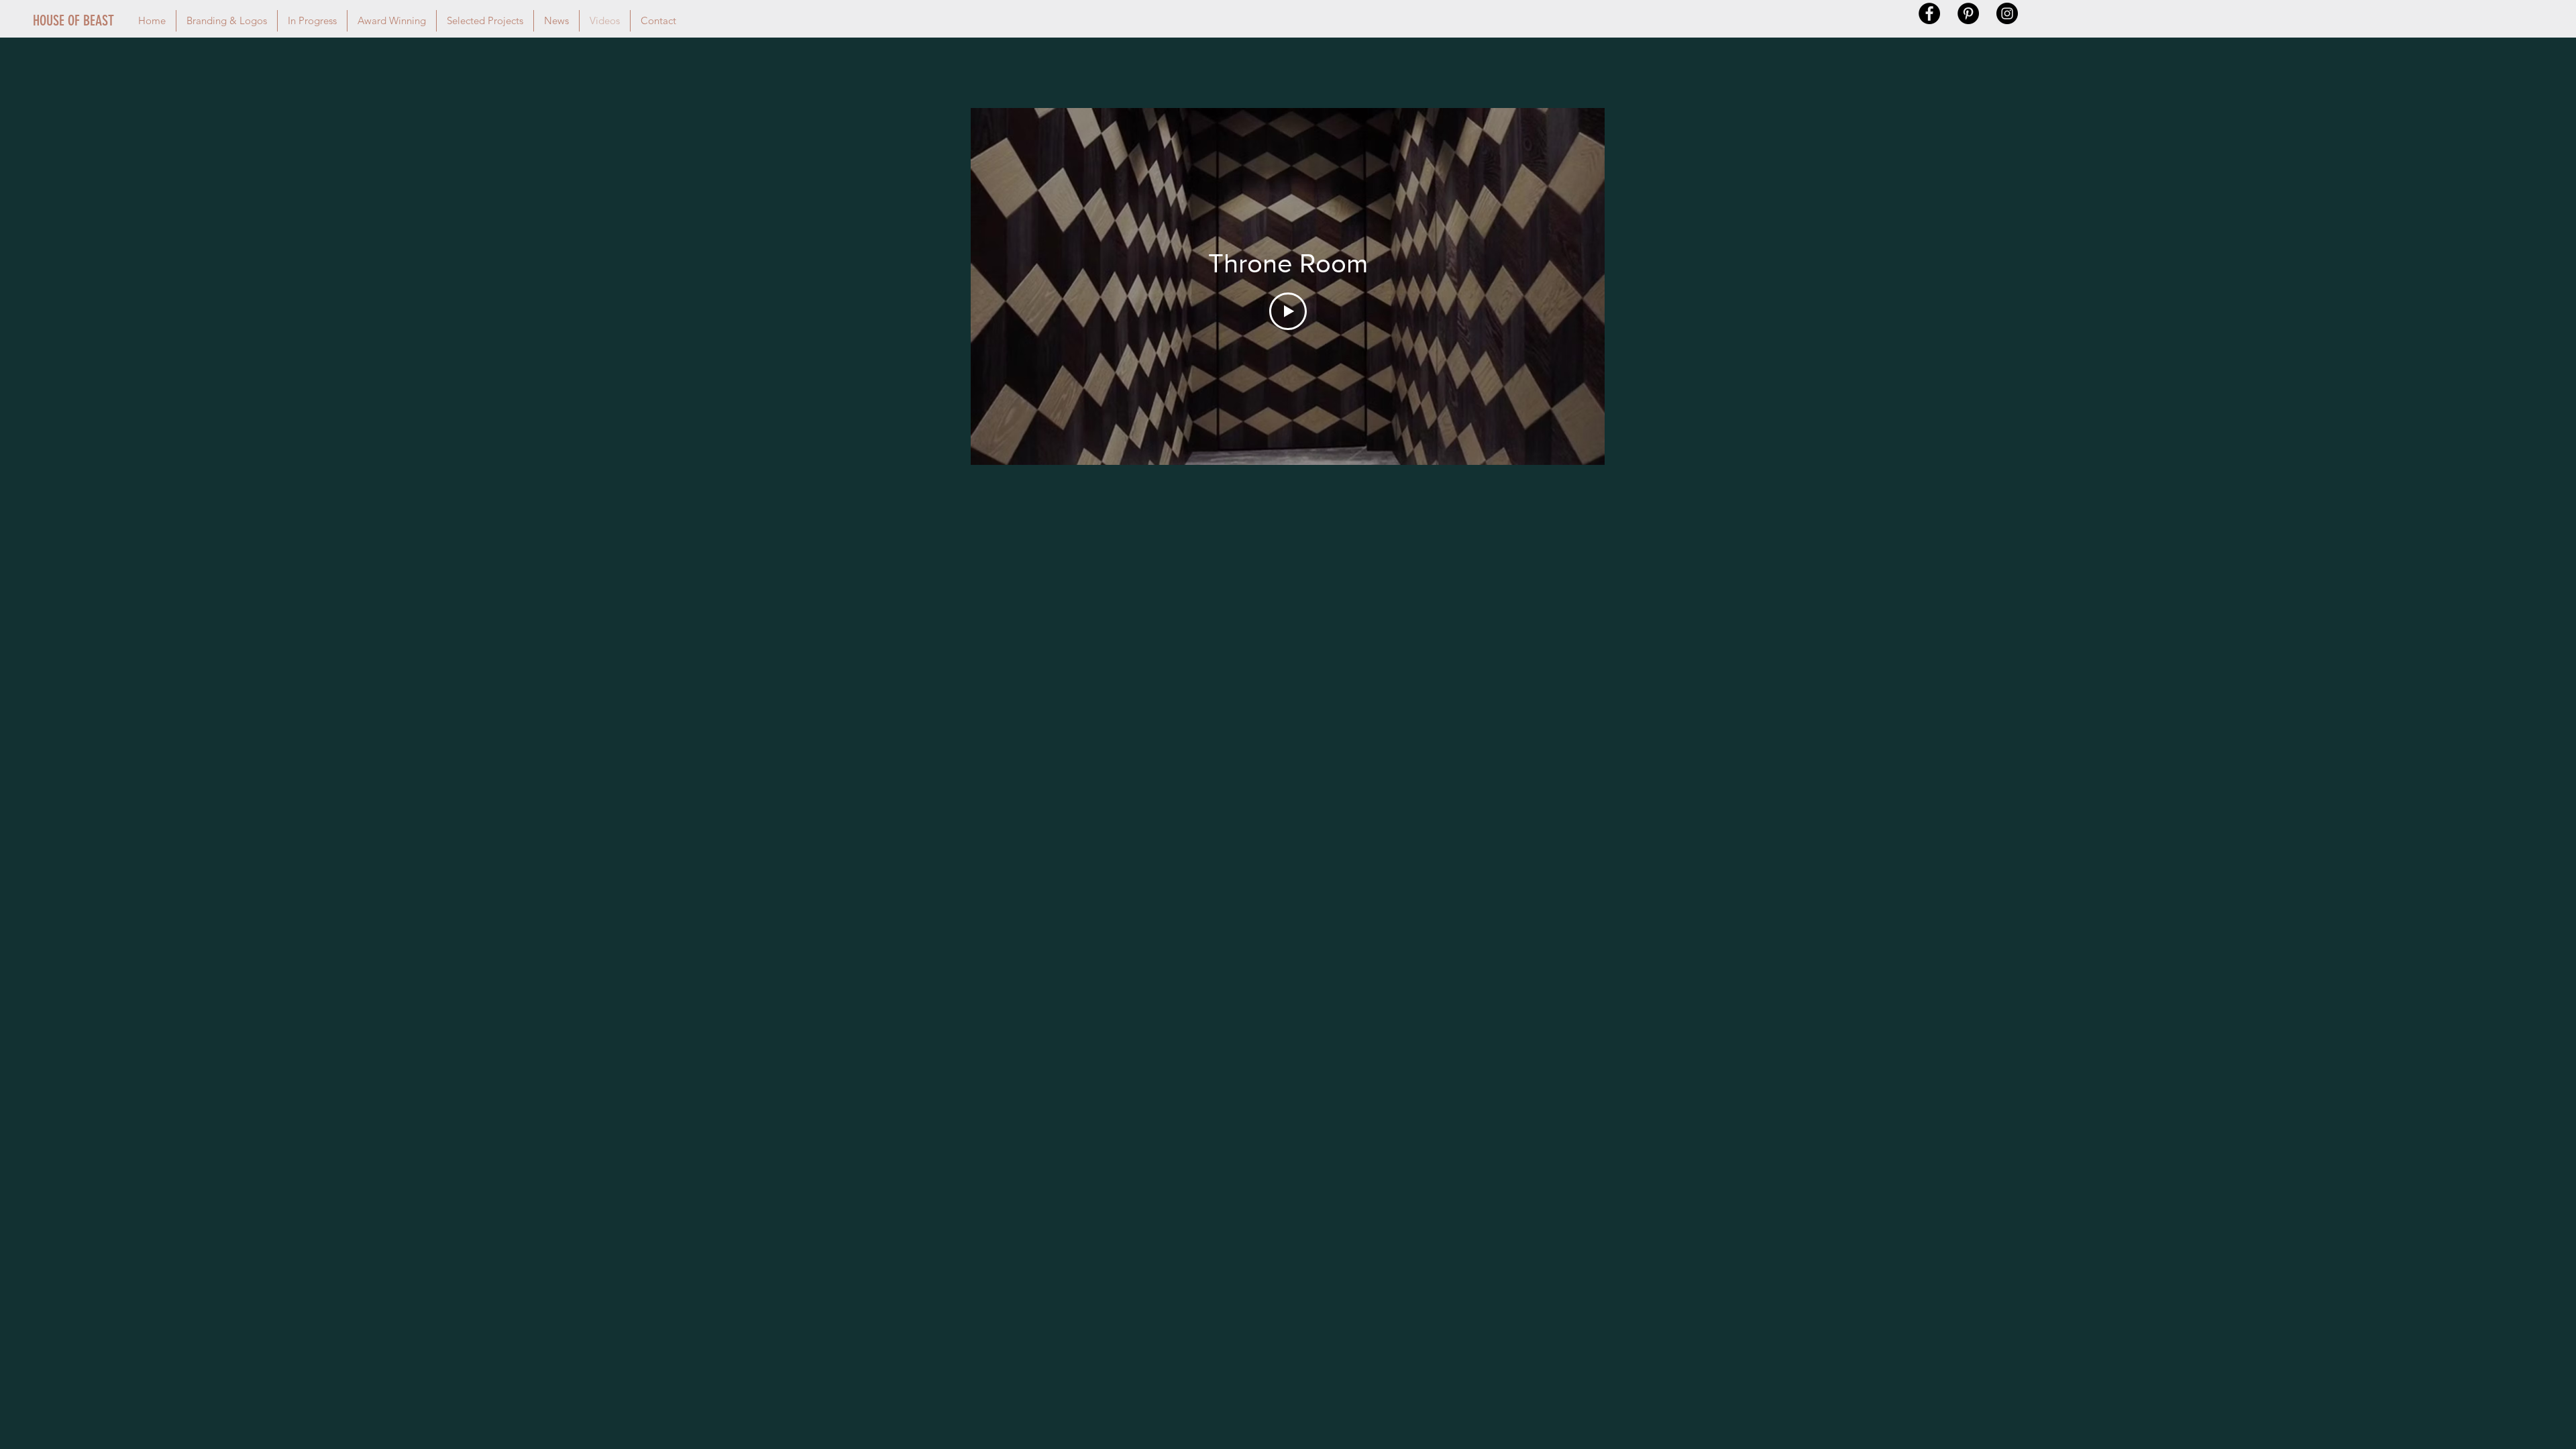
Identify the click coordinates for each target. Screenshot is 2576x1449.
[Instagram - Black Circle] (2007, 13)
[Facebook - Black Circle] (1929, 13)
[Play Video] (1288, 311)
